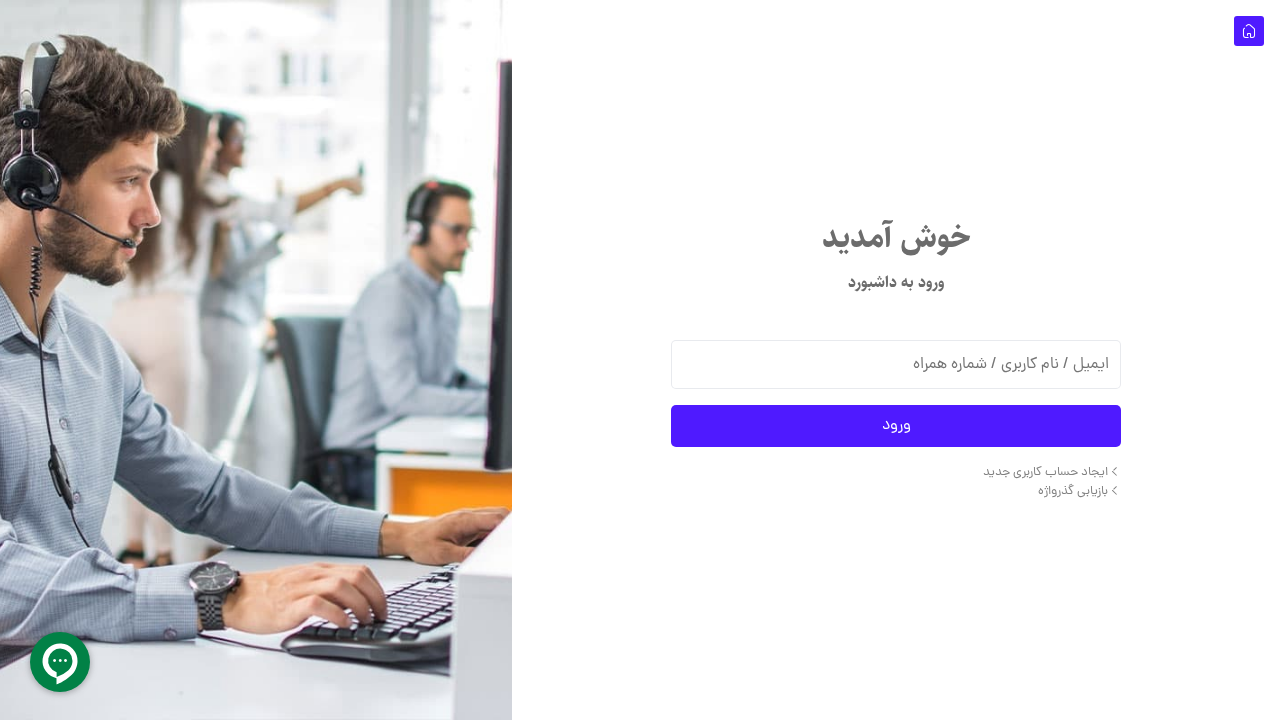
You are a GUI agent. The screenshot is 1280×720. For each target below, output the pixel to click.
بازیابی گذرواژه (1073, 491)
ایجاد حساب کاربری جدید (1045, 472)
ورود (896, 426)
